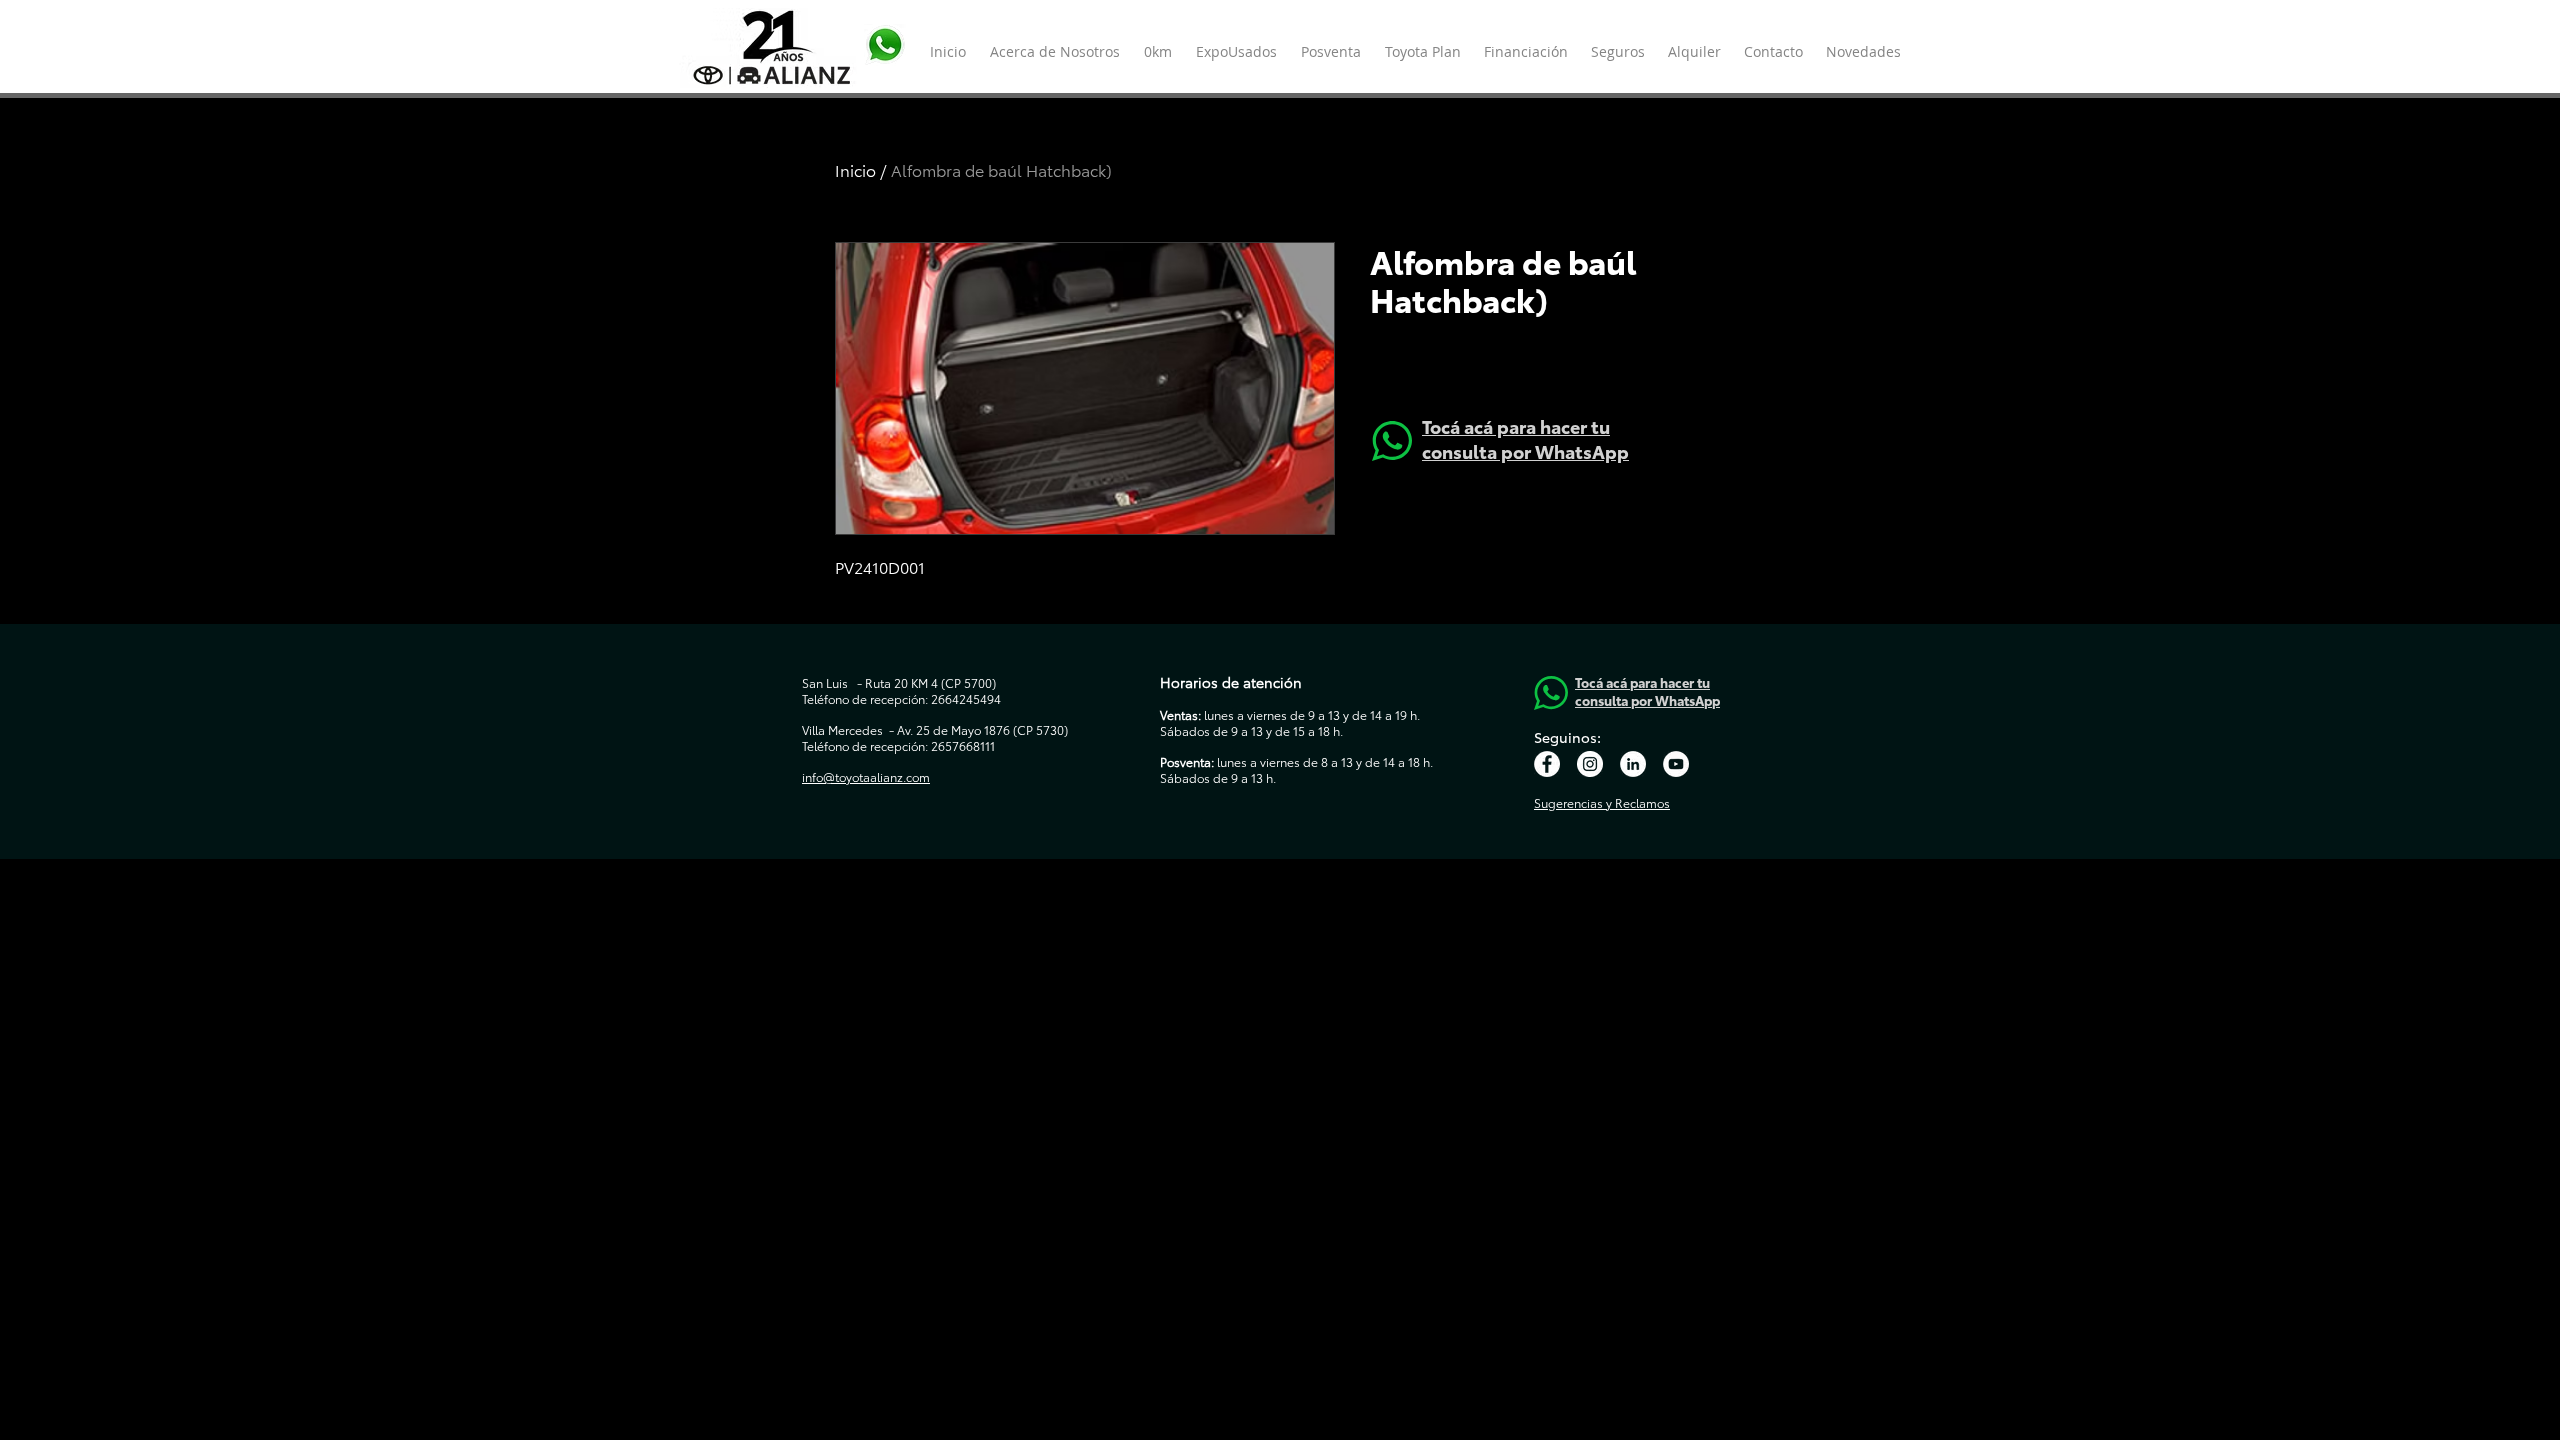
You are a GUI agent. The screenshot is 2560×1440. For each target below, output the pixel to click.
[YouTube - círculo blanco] (1676, 764)
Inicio (855, 169)
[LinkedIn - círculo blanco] (1633, 764)
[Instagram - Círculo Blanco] (1590, 764)
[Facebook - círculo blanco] (1547, 764)
